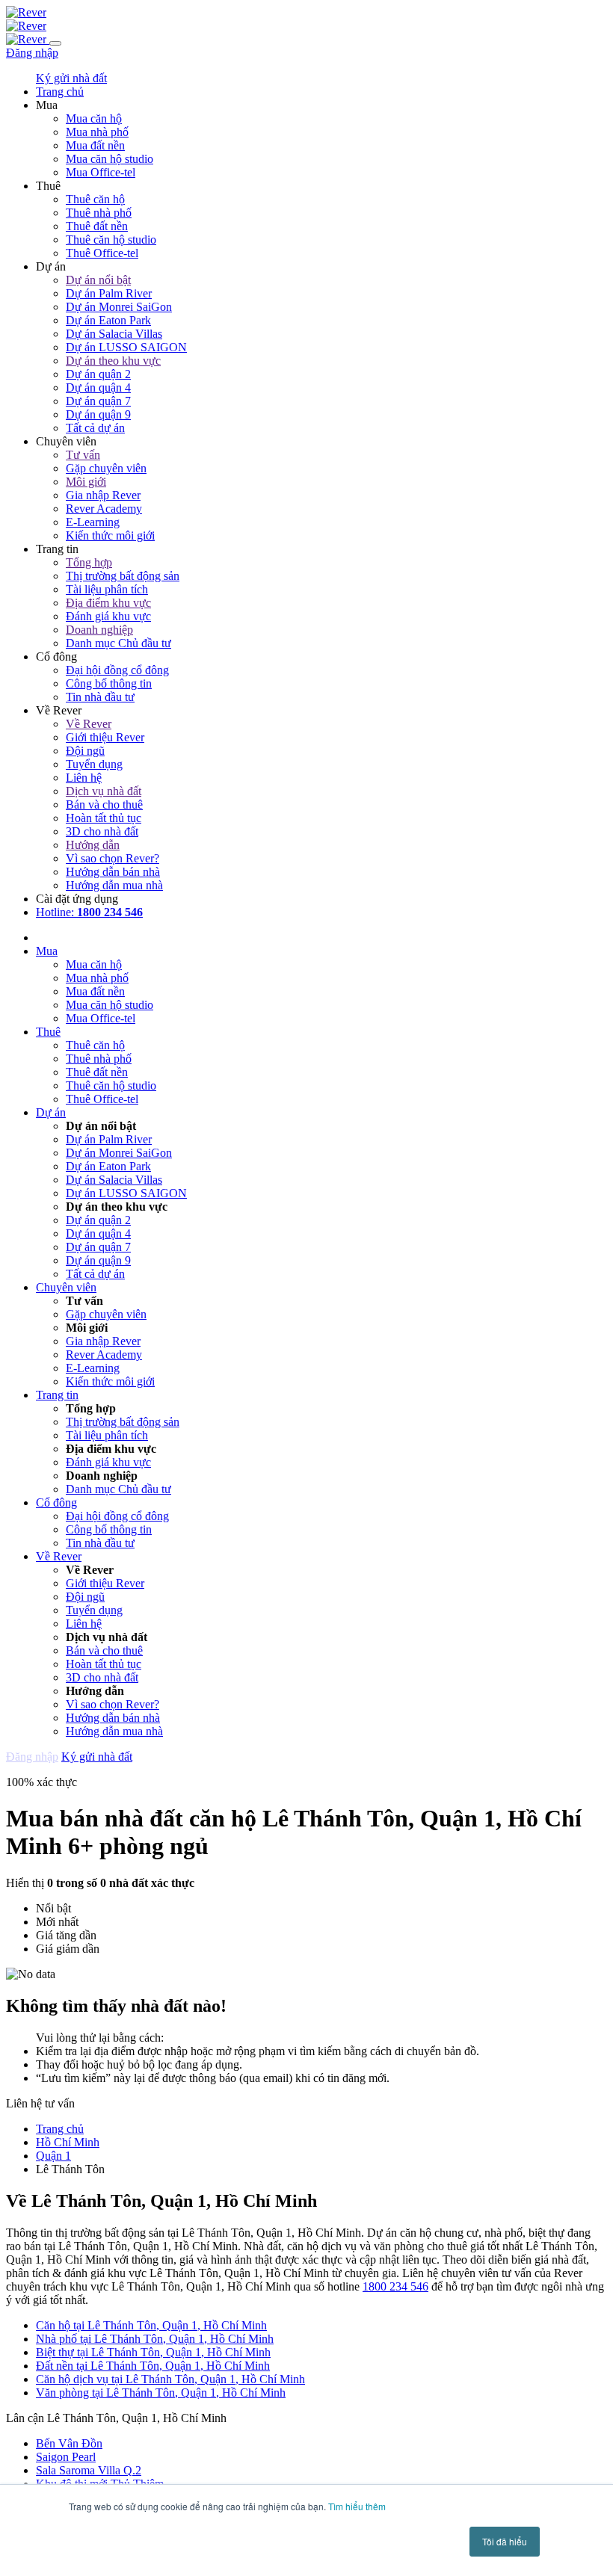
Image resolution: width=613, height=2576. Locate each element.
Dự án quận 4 (98, 387)
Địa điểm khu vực (108, 603)
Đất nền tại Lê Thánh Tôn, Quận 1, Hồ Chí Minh (153, 2366)
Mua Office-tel (101, 172)
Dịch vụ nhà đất (104, 791)
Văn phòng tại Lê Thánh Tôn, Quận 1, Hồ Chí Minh (161, 2393)
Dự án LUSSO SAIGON (126, 347)
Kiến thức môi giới (110, 535)
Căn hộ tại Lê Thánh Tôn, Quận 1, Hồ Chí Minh (151, 2325)
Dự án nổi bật (98, 280)
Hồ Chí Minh (68, 2142)
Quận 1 (53, 2156)
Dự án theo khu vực (113, 361)
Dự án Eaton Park (108, 320)
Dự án (51, 1112)
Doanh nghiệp (99, 630)
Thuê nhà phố (99, 213)
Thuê (48, 1032)
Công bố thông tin (109, 683)
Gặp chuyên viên (106, 468)
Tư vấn (83, 455)
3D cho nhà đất (102, 831)
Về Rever (89, 724)
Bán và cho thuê (104, 804)
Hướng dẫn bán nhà (113, 872)
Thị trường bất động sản (123, 576)
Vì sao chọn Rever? (113, 858)
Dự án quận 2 (98, 374)
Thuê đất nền (97, 226)
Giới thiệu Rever (105, 737)
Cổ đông (56, 1502)
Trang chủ (60, 2129)
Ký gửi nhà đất (71, 78)
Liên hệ (84, 778)
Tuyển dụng (94, 764)
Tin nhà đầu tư (100, 697)
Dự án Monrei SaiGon (119, 307)
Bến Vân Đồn (69, 2443)
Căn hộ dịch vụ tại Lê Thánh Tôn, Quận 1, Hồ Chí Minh (170, 2379)
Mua (47, 951)
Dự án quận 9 (98, 414)
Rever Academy (104, 509)
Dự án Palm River (109, 293)
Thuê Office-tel (102, 253)
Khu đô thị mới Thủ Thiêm (100, 2484)
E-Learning (93, 522)
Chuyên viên (66, 1287)
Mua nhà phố (97, 132)
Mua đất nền (95, 145)
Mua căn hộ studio (110, 159)
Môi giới (86, 482)
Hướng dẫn (93, 845)
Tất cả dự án (95, 428)
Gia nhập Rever (103, 495)
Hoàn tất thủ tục (104, 818)
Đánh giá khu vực (108, 616)
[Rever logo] (26, 12)
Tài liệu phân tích (107, 589)
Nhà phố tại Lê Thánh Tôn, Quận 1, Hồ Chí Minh (155, 2339)
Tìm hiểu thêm (357, 2506)
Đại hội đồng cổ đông (117, 670)
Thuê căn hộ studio (111, 240)
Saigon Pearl (66, 2457)
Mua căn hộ (94, 118)
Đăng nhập (32, 53)
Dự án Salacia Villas (114, 334)
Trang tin (57, 1395)
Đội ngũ (85, 751)
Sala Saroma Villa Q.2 (89, 2470)
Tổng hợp (89, 562)
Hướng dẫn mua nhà (114, 885)
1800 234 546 (395, 2286)
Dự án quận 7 (98, 401)
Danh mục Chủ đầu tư (118, 643)
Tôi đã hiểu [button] (505, 2541)
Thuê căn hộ (95, 199)
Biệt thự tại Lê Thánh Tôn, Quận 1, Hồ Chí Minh (153, 2352)
